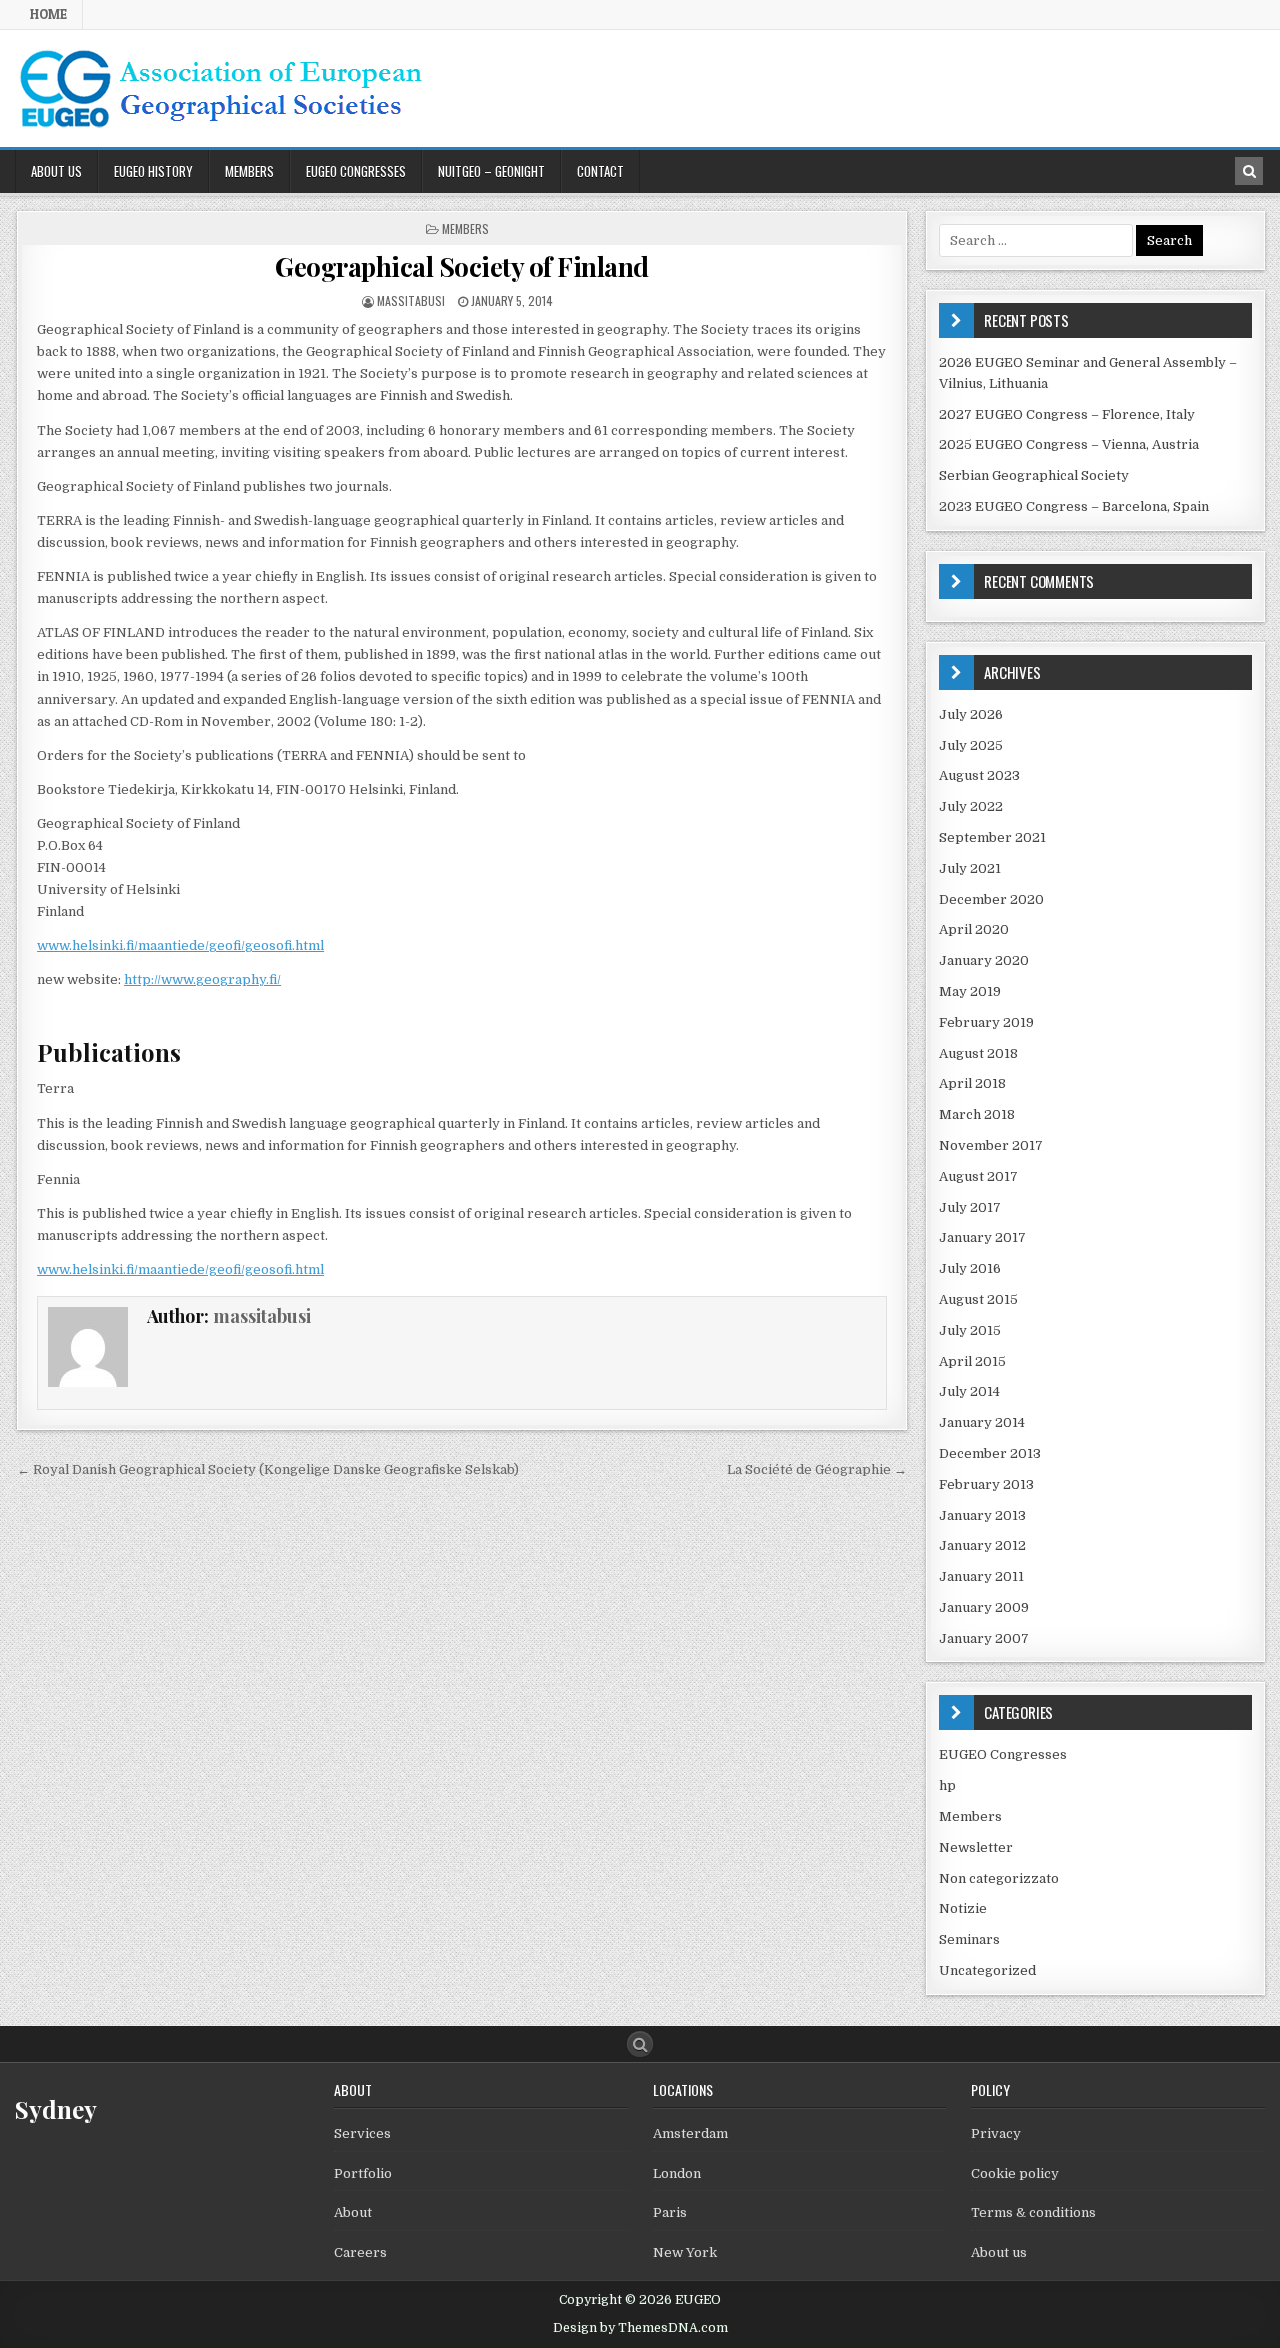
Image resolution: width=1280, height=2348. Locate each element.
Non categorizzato (999, 1878)
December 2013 (990, 1453)
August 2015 (978, 1299)
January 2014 (982, 1422)
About (353, 2212)
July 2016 (970, 1268)
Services (362, 2133)
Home (48, 14)
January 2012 (982, 1545)
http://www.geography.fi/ (202, 979)
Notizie (963, 1908)
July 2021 (970, 868)
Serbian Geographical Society (1034, 475)
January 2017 (982, 1237)
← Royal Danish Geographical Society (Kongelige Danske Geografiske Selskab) (268, 1469)
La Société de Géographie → (817, 1469)
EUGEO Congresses (356, 171)
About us (999, 2252)
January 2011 (981, 1576)
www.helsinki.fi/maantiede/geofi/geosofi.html (180, 945)
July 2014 (969, 1391)
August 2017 (978, 1176)
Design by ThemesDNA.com (640, 2328)
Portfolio (363, 2173)
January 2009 (984, 1607)
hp (947, 1785)
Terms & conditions (1033, 2212)
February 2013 (986, 1484)
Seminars (969, 1939)
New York (685, 2252)
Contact (600, 171)
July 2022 (971, 806)
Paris (670, 2212)
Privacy (996, 2133)
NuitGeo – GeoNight (491, 171)
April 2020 (974, 929)
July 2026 (971, 714)
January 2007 (984, 1638)
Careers (360, 2252)
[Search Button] (640, 2044)
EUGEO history (153, 171)
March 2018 (977, 1114)
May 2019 (970, 991)
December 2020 (991, 899)
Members (249, 171)
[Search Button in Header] (1249, 171)
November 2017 (991, 1145)
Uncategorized (987, 1970)
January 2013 (982, 1515)
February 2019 (986, 1022)
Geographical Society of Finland (462, 266)
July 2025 (971, 745)
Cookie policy (1015, 2173)
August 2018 (978, 1053)
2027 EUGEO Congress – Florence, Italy (1067, 414)
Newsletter (976, 1847)
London (677, 2173)
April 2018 (972, 1083)
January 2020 (984, 960)
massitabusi (411, 300)
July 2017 (970, 1207)
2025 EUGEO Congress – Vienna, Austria (1069, 444)
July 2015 (970, 1330)
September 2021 (992, 837)
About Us (56, 171)
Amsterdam (690, 2133)
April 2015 (972, 1361)
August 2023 (979, 775)
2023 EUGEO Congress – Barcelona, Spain (1074, 506)
